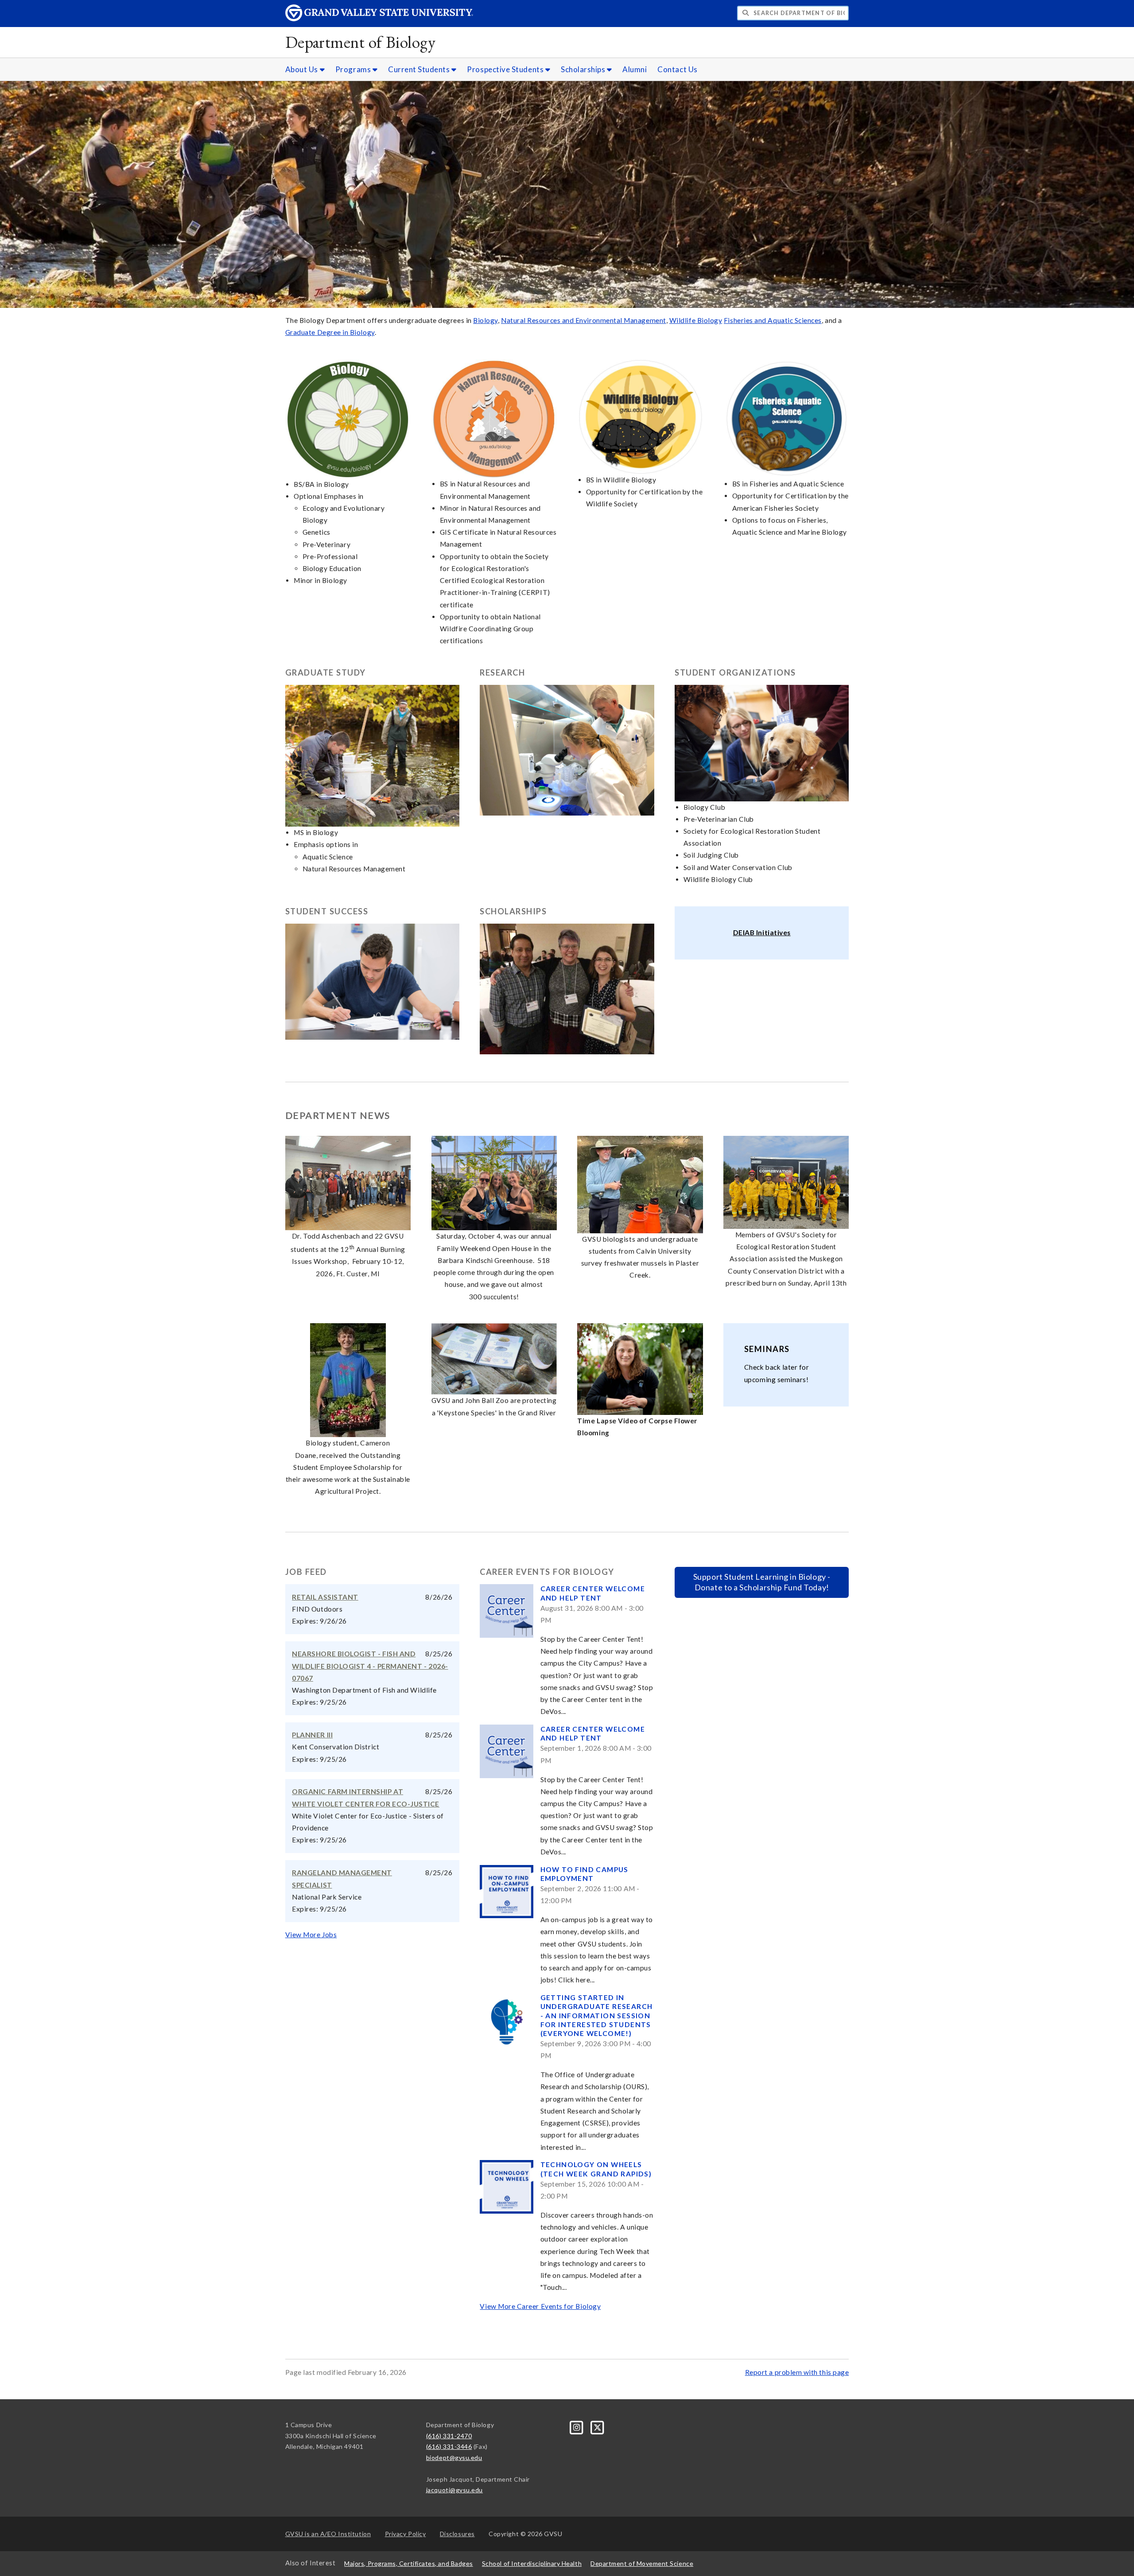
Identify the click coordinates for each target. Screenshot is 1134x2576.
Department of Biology (361, 42)
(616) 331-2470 (449, 2436)
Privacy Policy (406, 2534)
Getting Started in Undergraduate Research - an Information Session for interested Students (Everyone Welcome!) (597, 2015)
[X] (598, 2426)
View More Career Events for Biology (540, 2306)
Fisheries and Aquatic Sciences (773, 320)
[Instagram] (577, 2426)
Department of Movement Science (642, 2563)
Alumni (635, 69)
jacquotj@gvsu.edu (454, 2490)
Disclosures (457, 2534)
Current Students (420, 69)
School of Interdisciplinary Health (532, 2563)
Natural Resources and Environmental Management (584, 320)
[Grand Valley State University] (379, 19)
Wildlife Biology (696, 320)
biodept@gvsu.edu (454, 2457)
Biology (485, 320)
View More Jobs (311, 1935)
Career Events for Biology (547, 1572)
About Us (303, 69)
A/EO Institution (328, 2534)
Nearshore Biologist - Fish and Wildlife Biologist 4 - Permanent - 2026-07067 (370, 1666)
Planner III (312, 1735)
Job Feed (306, 1572)
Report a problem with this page (797, 2372)
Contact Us (677, 69)
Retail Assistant (325, 1597)
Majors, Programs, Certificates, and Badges (409, 2563)
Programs (354, 69)
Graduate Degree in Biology (330, 332)
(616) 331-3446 (449, 2446)
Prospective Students (506, 69)
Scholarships (584, 69)
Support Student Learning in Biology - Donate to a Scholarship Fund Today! (762, 1582)
